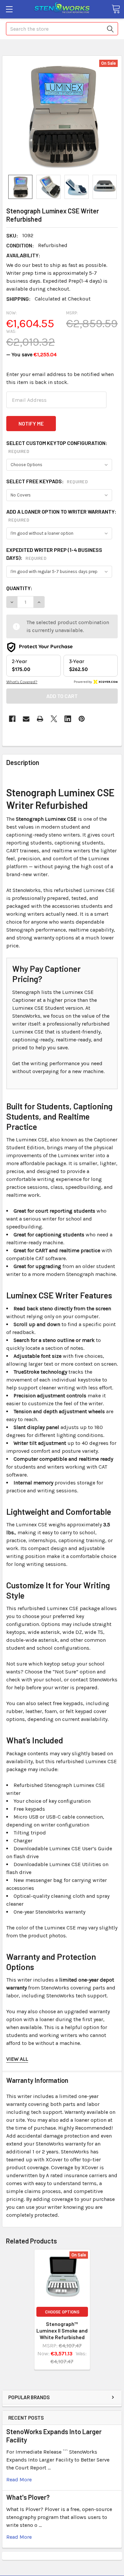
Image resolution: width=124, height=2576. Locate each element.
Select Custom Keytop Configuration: (57, 447)
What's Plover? (28, 2497)
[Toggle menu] (9, 9)
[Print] (40, 719)
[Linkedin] (68, 719)
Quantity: (19, 588)
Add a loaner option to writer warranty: (61, 515)
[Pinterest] (82, 719)
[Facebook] (12, 719)
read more (19, 2480)
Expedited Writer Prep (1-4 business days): (54, 554)
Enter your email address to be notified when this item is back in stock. (60, 378)
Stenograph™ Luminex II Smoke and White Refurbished (62, 2330)
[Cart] (116, 9)
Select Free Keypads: (47, 481)
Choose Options (62, 2312)
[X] (54, 719)
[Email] (26, 719)
